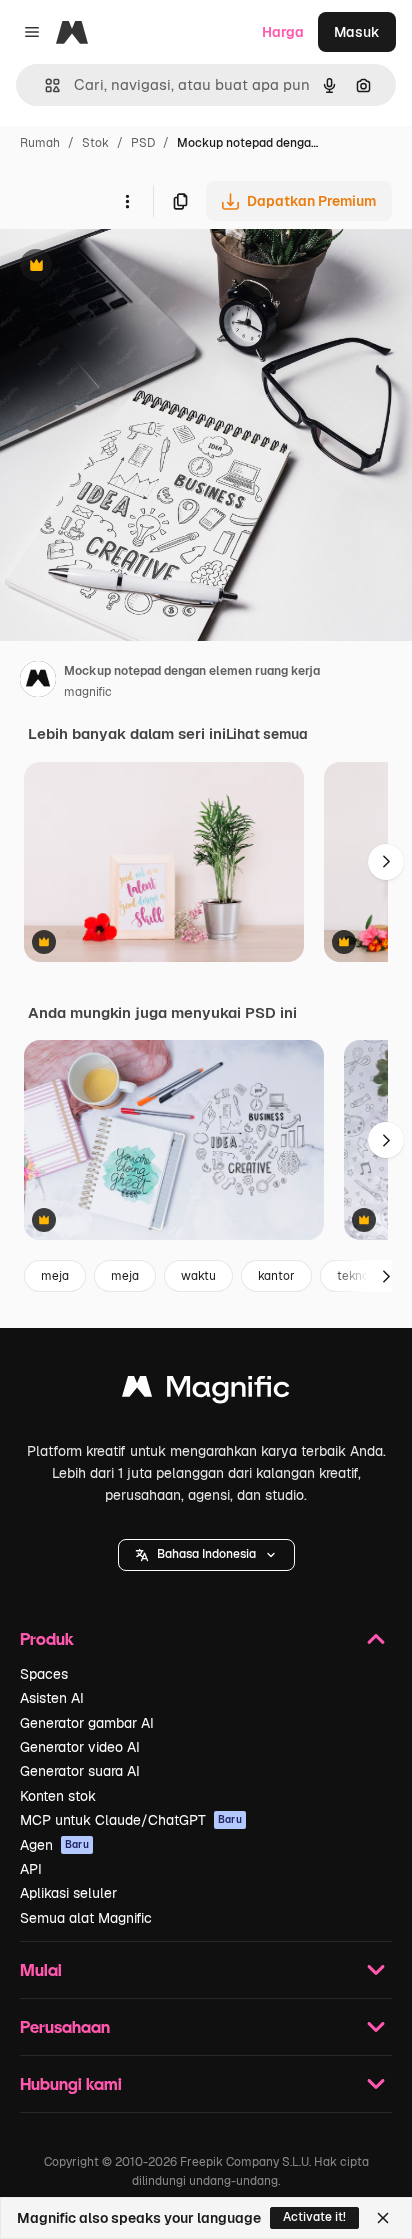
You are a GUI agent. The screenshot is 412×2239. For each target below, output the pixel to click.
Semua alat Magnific (86, 1918)
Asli (113, 267)
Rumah (40, 143)
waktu (198, 1276)
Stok (95, 143)
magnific (88, 692)
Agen (54, 1845)
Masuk (357, 32)
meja (55, 1276)
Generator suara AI (80, 1771)
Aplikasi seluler (68, 1893)
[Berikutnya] (386, 862)
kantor (276, 1276)
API (31, 1869)
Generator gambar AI (87, 1723)
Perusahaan (65, 2026)
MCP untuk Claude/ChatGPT (131, 1820)
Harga (283, 32)
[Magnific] (206, 1391)
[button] (206, 1555)
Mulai (41, 1969)
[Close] (383, 2218)
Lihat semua (267, 734)
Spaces (44, 1674)
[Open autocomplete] (44, 85)
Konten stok (58, 1796)
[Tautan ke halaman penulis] (38, 682)
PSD (143, 143)
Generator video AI (80, 1747)
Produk (47, 1638)
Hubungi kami (71, 2083)
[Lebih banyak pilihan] (127, 201)
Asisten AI (52, 1698)
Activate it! (314, 2217)
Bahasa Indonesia (206, 1554)
